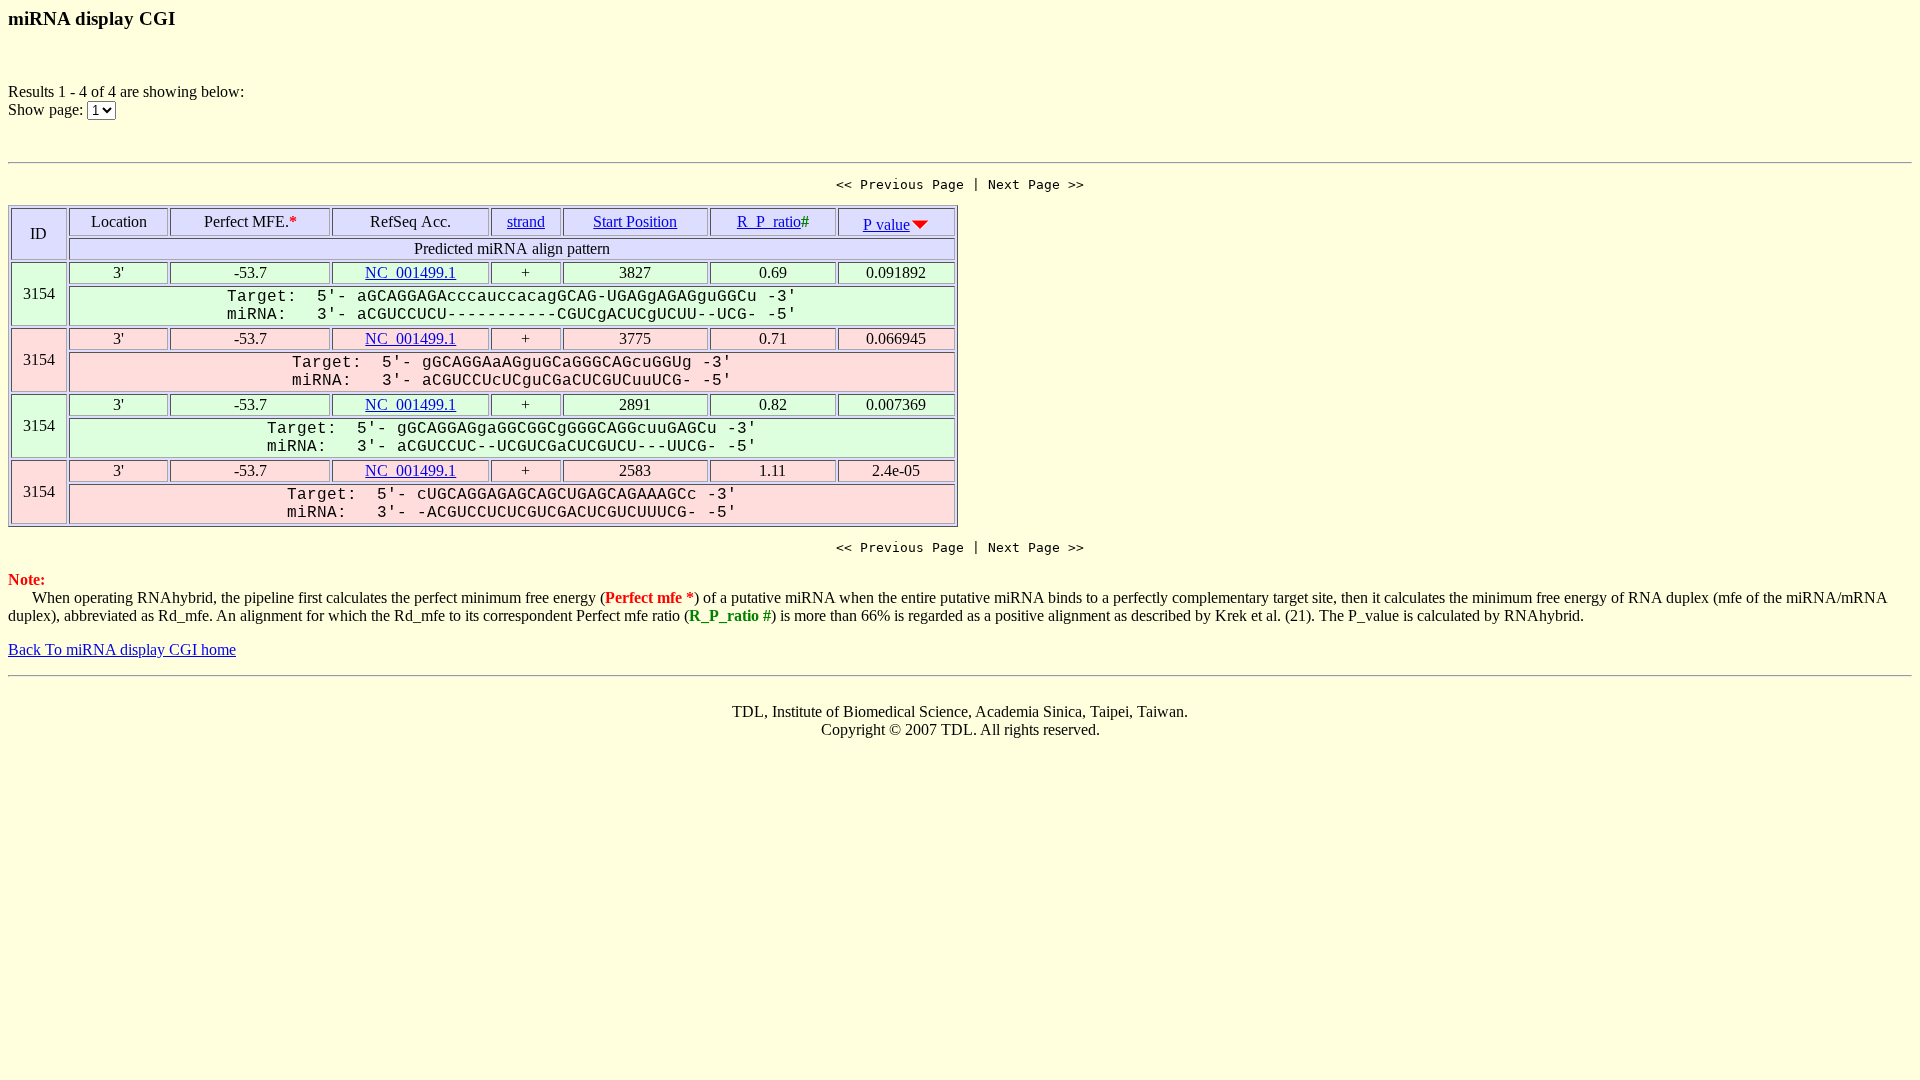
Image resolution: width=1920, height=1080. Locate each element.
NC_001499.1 (410, 272)
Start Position (635, 221)
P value (886, 224)
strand (526, 221)
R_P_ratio (769, 221)
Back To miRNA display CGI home (122, 649)
